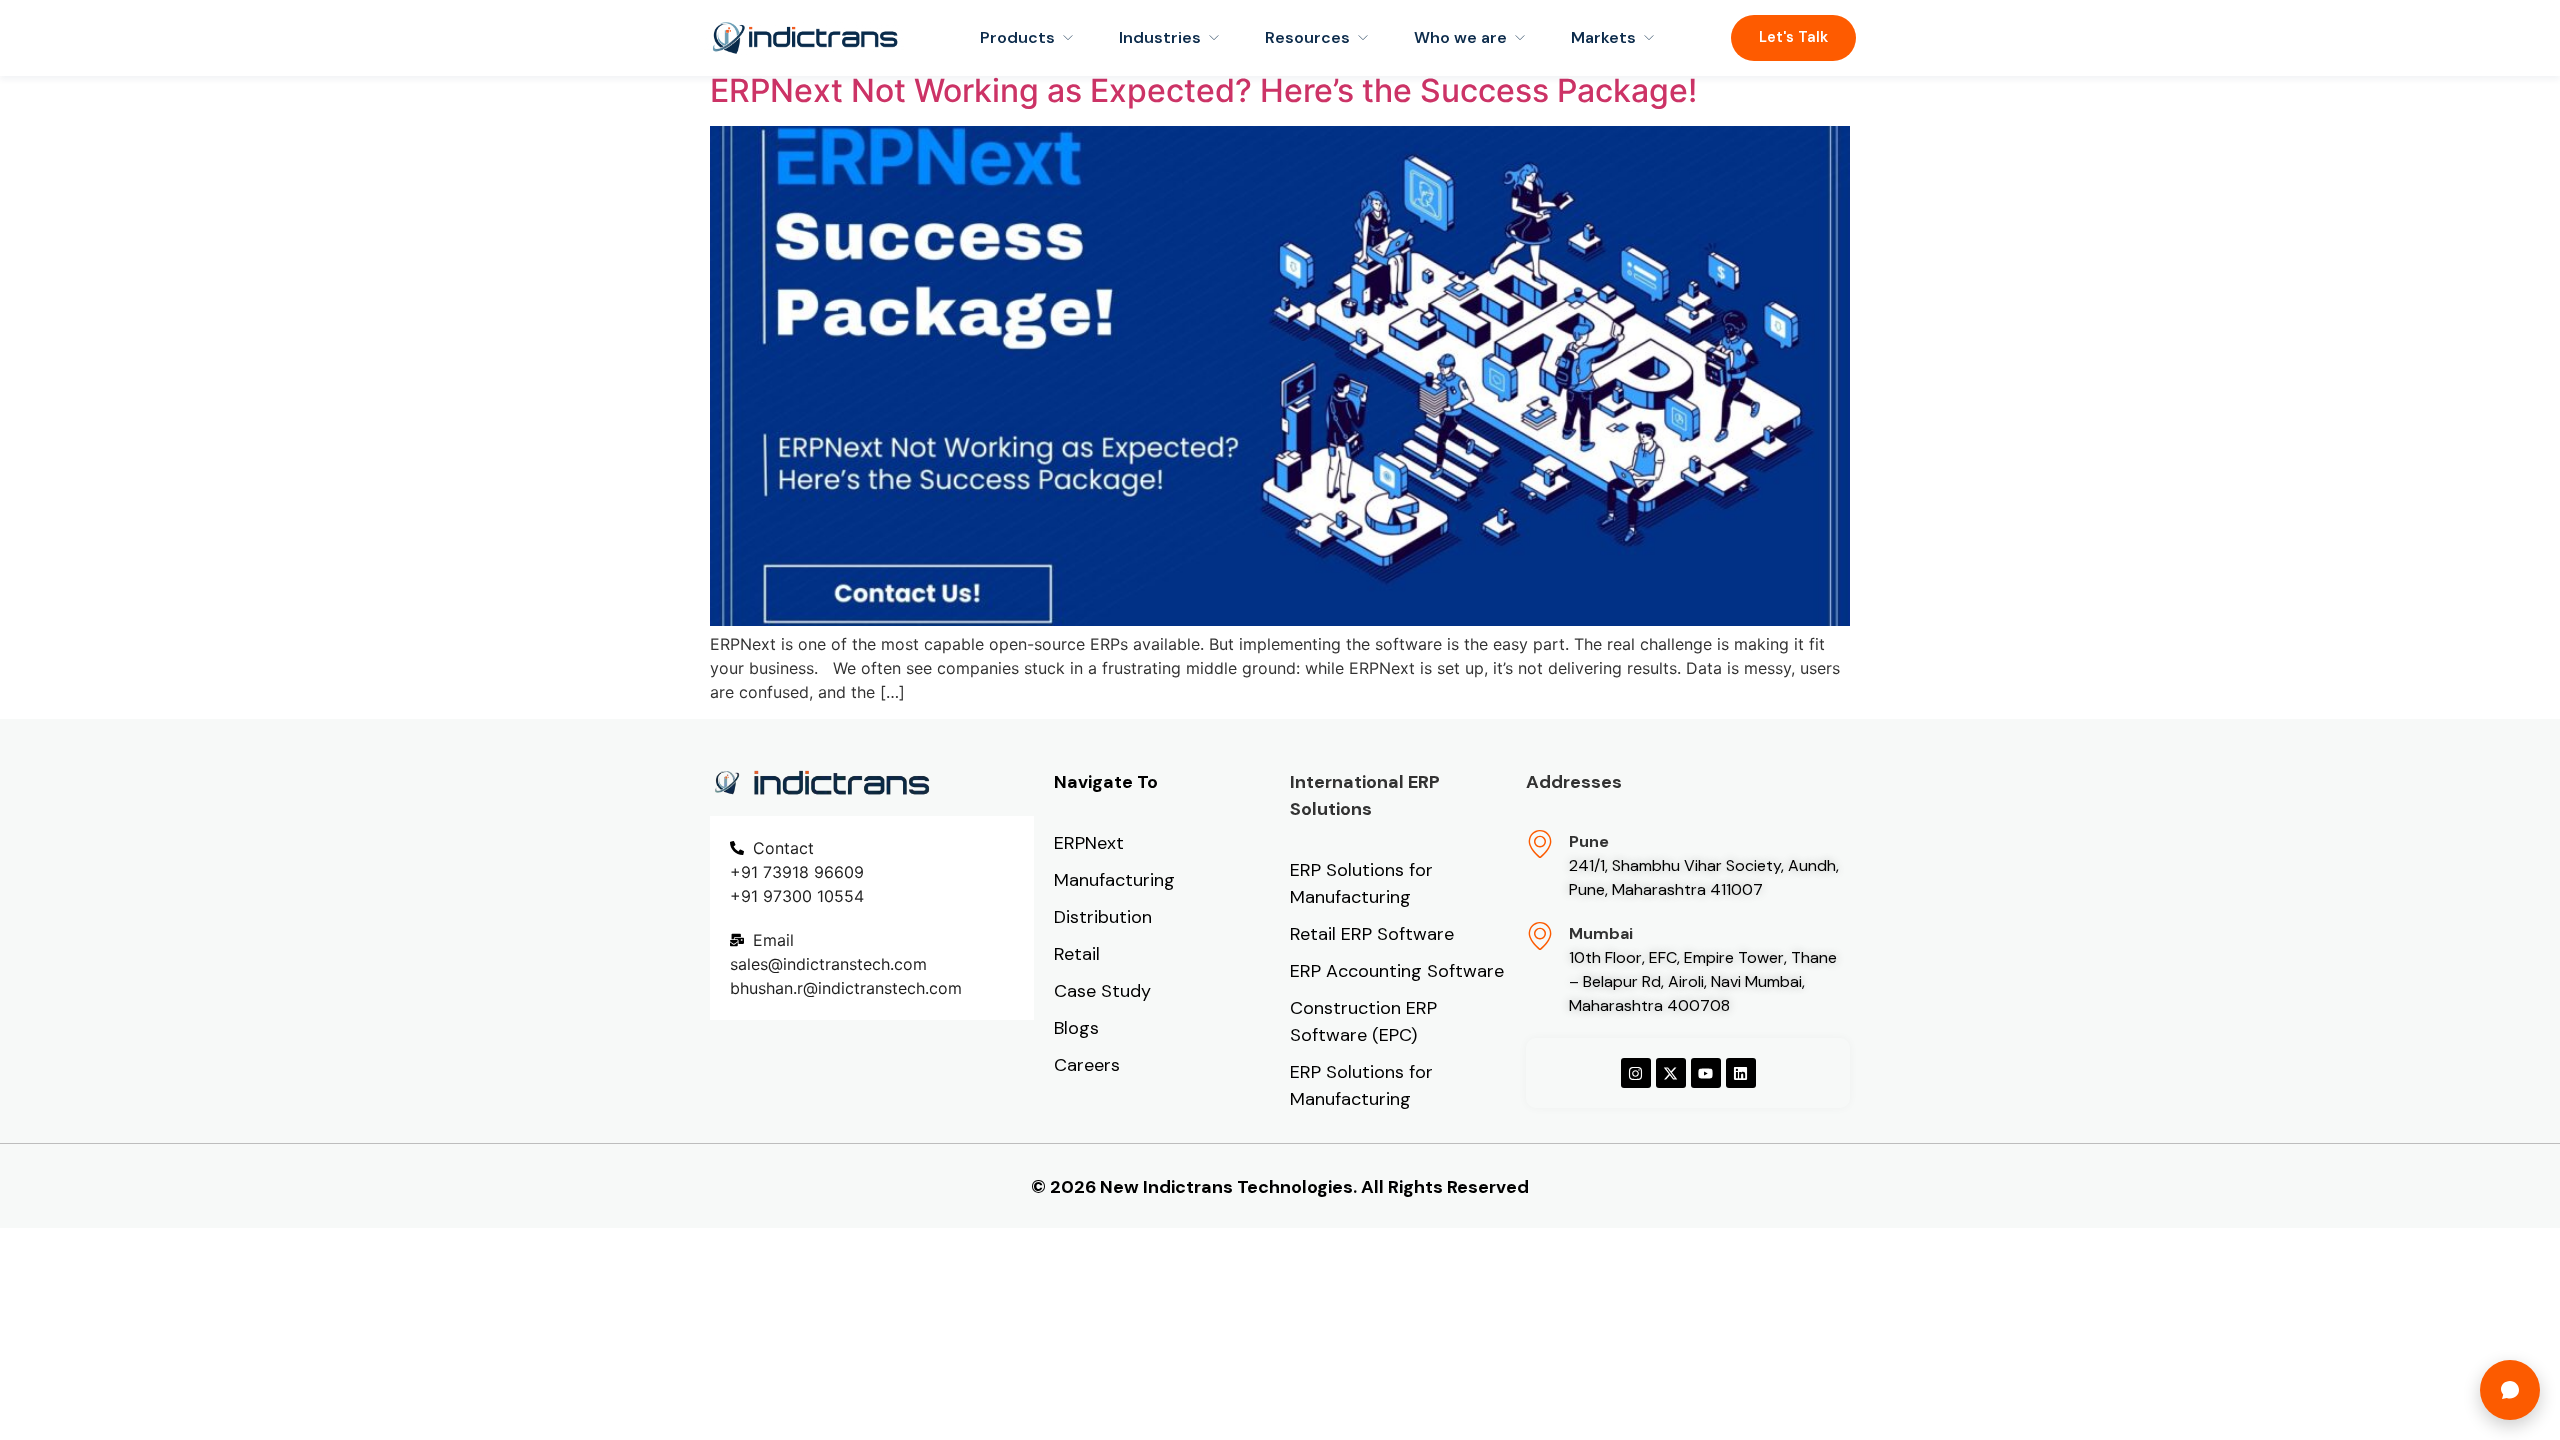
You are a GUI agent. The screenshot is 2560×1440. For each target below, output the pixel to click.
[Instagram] (1636, 1073)
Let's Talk (1793, 37)
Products (1017, 37)
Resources (1307, 37)
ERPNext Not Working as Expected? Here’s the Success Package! (1203, 90)
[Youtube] (1706, 1073)
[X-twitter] (1671, 1073)
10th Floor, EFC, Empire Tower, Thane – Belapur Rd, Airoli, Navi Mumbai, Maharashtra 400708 (1703, 981)
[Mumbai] (1540, 936)
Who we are (1460, 37)
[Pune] (1540, 844)
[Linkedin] (1741, 1073)
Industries (1160, 37)
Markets (1603, 37)
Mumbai (1601, 933)
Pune (1589, 841)
